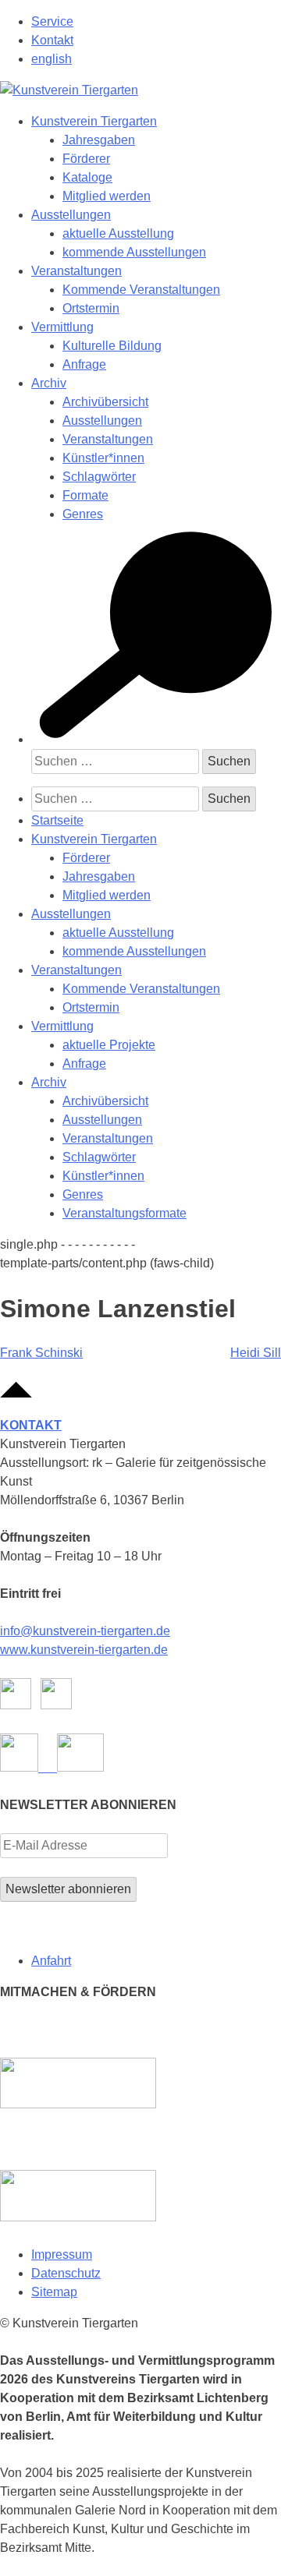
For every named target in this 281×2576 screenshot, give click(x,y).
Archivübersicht (105, 402)
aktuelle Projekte (109, 1045)
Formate (85, 495)
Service (52, 21)
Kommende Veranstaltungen (141, 290)
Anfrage (84, 364)
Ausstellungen (71, 215)
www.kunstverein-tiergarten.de (84, 1650)
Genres (83, 514)
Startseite (57, 820)
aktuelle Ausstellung (118, 233)
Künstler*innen (103, 458)
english (52, 59)
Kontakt (52, 40)
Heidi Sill (256, 1353)
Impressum (62, 2254)
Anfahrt (51, 1961)
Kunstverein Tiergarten (94, 121)
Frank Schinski (41, 1353)
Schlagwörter (99, 477)
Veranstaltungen (76, 271)
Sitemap (54, 2292)
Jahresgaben (99, 140)
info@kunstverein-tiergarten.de (85, 1631)
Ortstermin (91, 308)
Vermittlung (62, 327)
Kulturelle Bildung (112, 346)
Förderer (86, 159)
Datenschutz (66, 2273)
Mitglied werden (107, 196)
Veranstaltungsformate (124, 1213)
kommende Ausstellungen (134, 252)
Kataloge (87, 177)
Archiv (49, 383)
